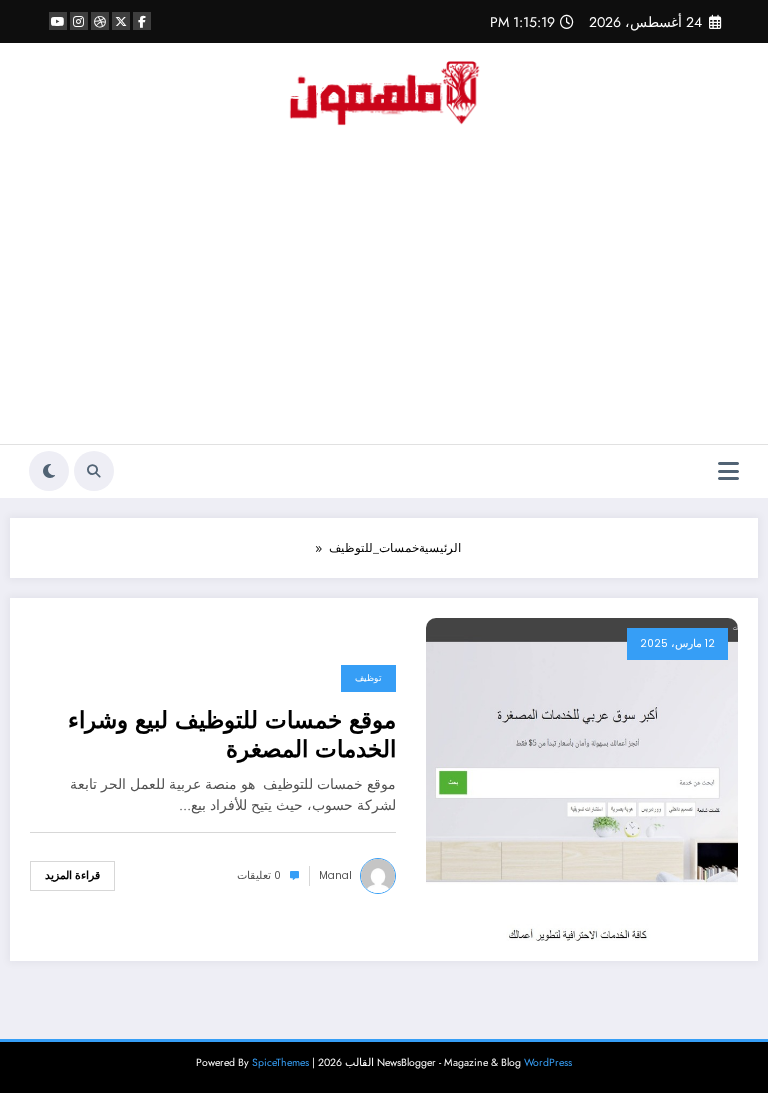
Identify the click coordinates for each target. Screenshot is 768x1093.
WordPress (548, 1062)
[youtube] (58, 21)
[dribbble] (100, 21)
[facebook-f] (142, 21)
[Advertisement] (384, 294)
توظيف (368, 678)
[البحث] (94, 471)
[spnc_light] (49, 471)
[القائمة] (728, 471)
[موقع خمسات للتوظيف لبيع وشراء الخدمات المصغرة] (582, 778)
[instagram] (79, 21)
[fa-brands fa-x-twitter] (121, 21)
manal (335, 875)
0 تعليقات (259, 875)
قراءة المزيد (72, 875)
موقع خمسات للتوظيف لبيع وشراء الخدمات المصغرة (232, 735)
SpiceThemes (280, 1062)
